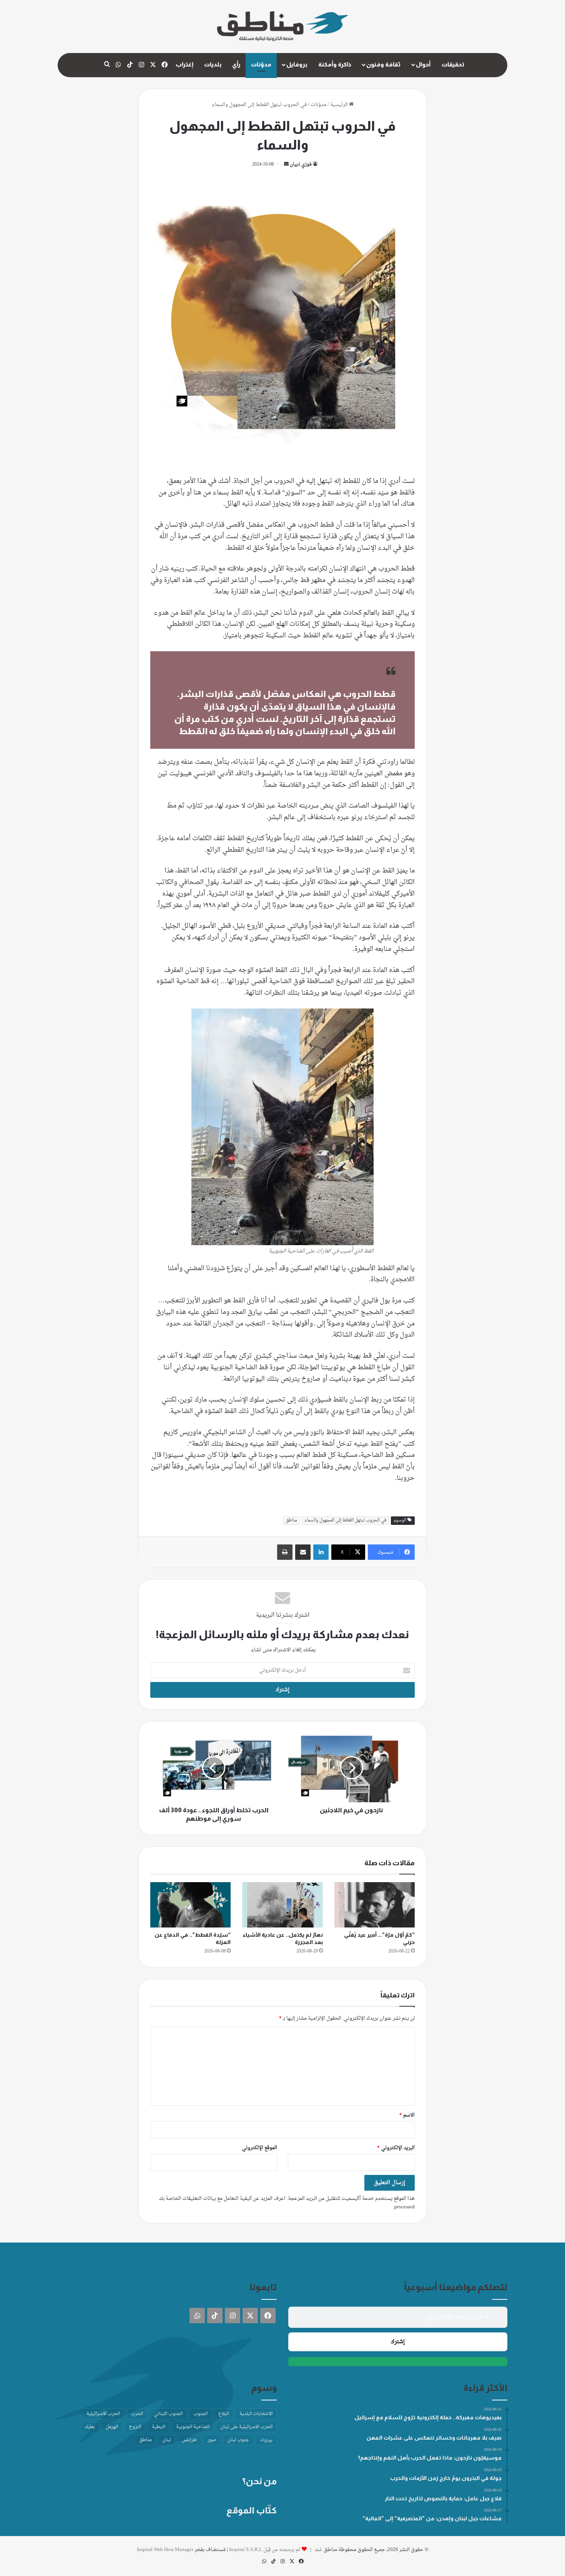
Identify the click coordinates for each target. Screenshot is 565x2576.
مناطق (291, 1520)
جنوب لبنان (238, 2440)
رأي (236, 64)
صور (212, 2440)
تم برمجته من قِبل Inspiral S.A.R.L (265, 2550)
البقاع (224, 2414)
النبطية (159, 2427)
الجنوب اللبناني (168, 2414)
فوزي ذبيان (301, 164)
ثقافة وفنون (383, 64)
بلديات (213, 64)
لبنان (167, 2440)
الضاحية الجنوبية (193, 2427)
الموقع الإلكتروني (259, 2148)
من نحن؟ (259, 2481)
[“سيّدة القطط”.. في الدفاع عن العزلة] (190, 1905)
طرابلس (189, 2440)
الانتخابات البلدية (256, 2414)
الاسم (407, 2115)
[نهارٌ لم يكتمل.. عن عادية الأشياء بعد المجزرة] (282, 1905)
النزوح (135, 2427)
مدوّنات (261, 64)
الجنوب (200, 2414)
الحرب (137, 2414)
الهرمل (112, 2427)
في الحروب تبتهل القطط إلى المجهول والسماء (345, 1520)
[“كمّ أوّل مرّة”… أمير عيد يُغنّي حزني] (375, 1905)
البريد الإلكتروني (396, 2148)
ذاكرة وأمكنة (335, 64)
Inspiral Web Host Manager (165, 2550)
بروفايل (297, 64)
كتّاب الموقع (252, 2510)
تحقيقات (453, 64)
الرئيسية (340, 105)
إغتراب (184, 64)
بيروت (266, 2440)
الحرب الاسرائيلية (103, 2414)
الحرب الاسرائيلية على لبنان (246, 2427)
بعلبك (90, 2427)
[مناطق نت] (282, 27)
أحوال (423, 64)
